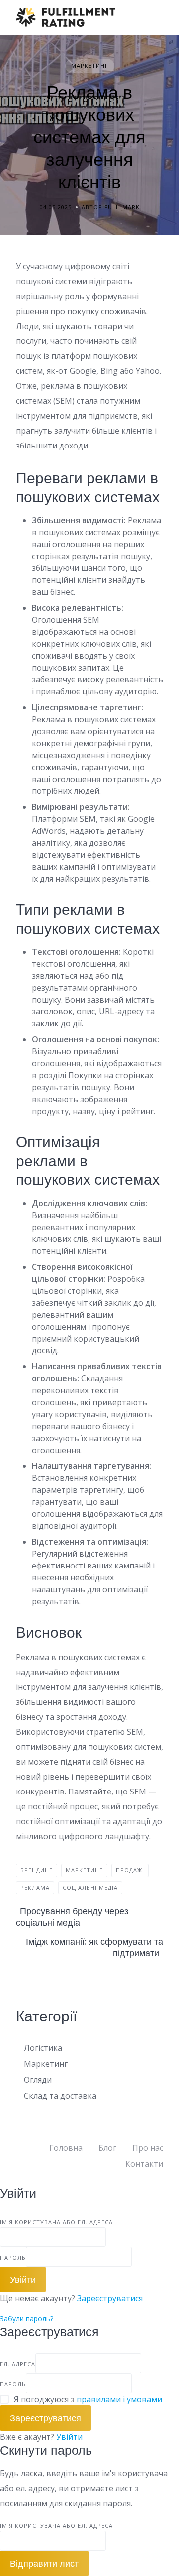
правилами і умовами (119, 2399)
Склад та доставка (60, 2096)
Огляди (38, 2080)
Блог (107, 2148)
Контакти (144, 2164)
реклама (35, 1887)
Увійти (69, 2437)
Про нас (148, 2148)
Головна (66, 2148)
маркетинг (84, 1870)
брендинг (37, 1870)
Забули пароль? (27, 2318)
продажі (130, 1870)
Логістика (43, 2048)
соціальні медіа (90, 1887)
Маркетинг (90, 65)
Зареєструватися (110, 2298)
